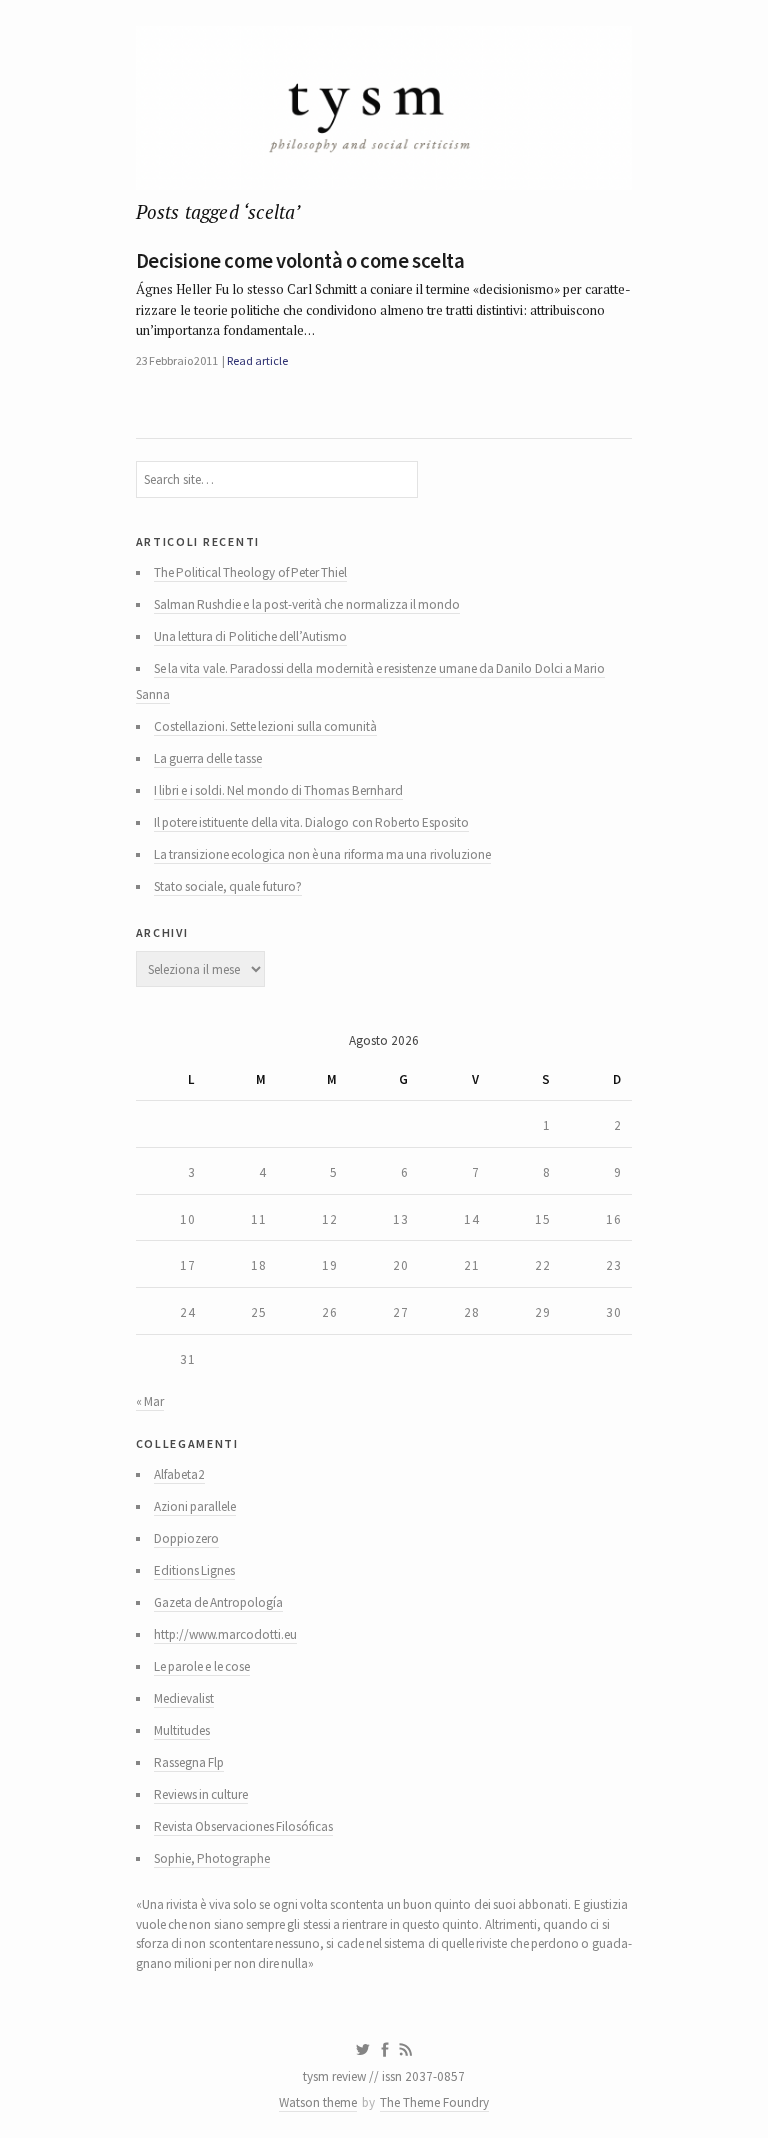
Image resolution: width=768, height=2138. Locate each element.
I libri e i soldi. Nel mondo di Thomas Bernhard (278, 790)
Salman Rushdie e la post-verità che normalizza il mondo (307, 604)
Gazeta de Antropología (219, 1602)
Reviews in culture (201, 1794)
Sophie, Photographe (212, 1858)
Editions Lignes (194, 1570)
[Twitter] (362, 2050)
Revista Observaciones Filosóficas (244, 1826)
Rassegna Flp (189, 1762)
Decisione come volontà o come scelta (300, 261)
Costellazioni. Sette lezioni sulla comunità (265, 726)
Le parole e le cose (202, 1666)
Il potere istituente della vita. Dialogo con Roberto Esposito (312, 822)
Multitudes (182, 1730)
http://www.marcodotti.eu (225, 1634)
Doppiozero (186, 1538)
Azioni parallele (195, 1506)
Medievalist (184, 1698)
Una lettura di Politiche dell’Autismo (250, 636)
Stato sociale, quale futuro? (228, 886)
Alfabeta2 (179, 1474)
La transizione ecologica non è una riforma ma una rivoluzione (322, 854)
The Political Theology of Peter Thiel (251, 572)
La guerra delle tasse (208, 758)
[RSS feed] (406, 2050)
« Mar (150, 1401)
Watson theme (318, 2102)
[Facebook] (385, 2050)
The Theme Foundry (434, 2102)
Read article (257, 360)
